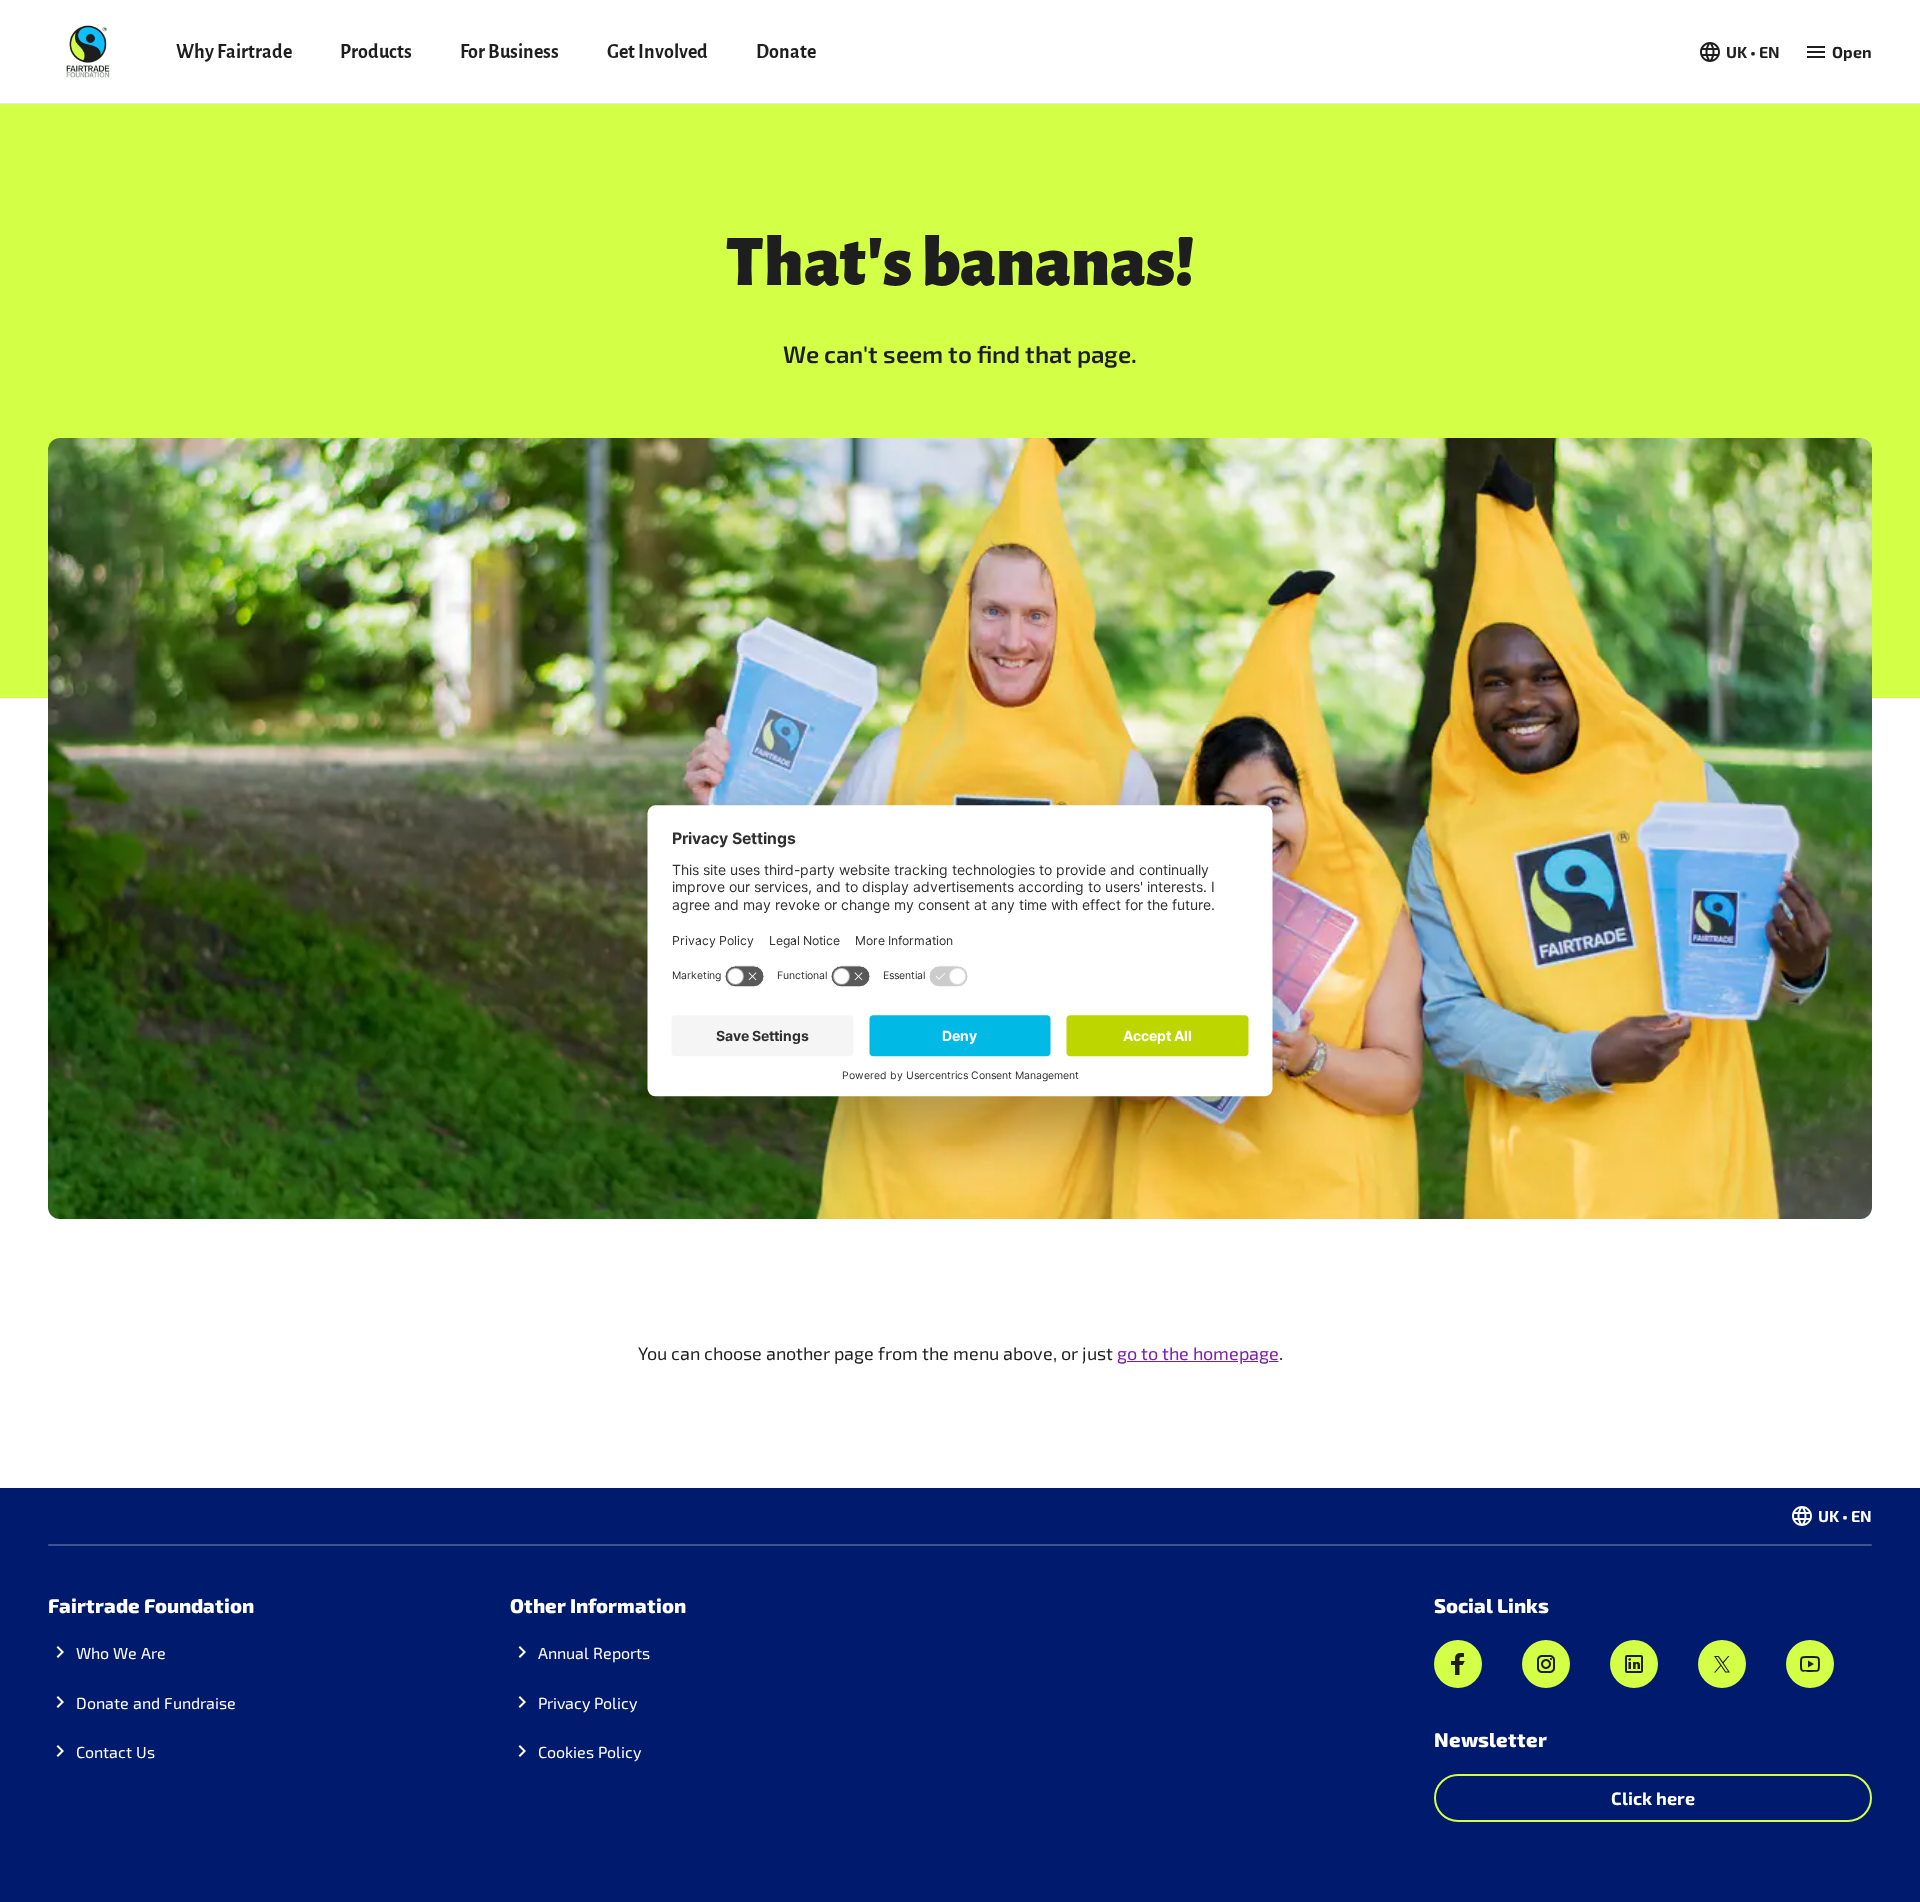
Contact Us (115, 1751)
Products (376, 52)
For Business (509, 52)
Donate (786, 52)
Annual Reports (594, 1652)
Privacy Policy (587, 1702)
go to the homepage (1198, 1353)
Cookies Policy (589, 1751)
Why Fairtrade (234, 52)
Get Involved (657, 52)
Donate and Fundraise (156, 1702)
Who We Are (121, 1652)
